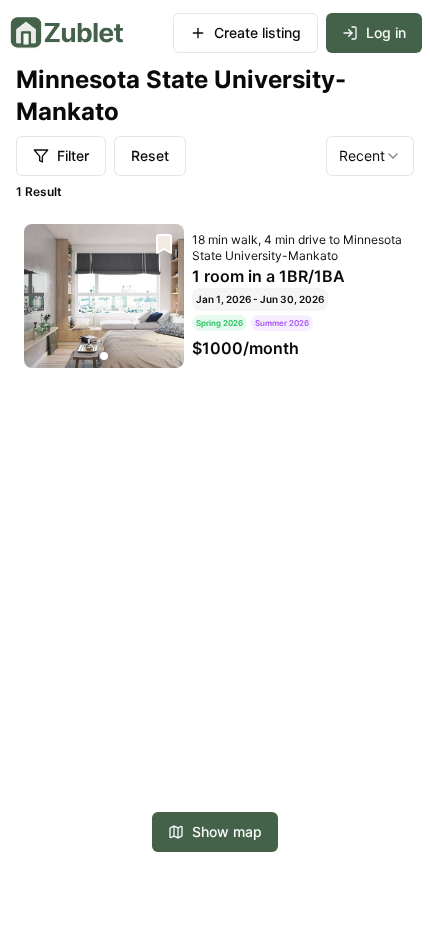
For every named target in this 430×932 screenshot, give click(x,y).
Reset (150, 155)
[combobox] (370, 156)
